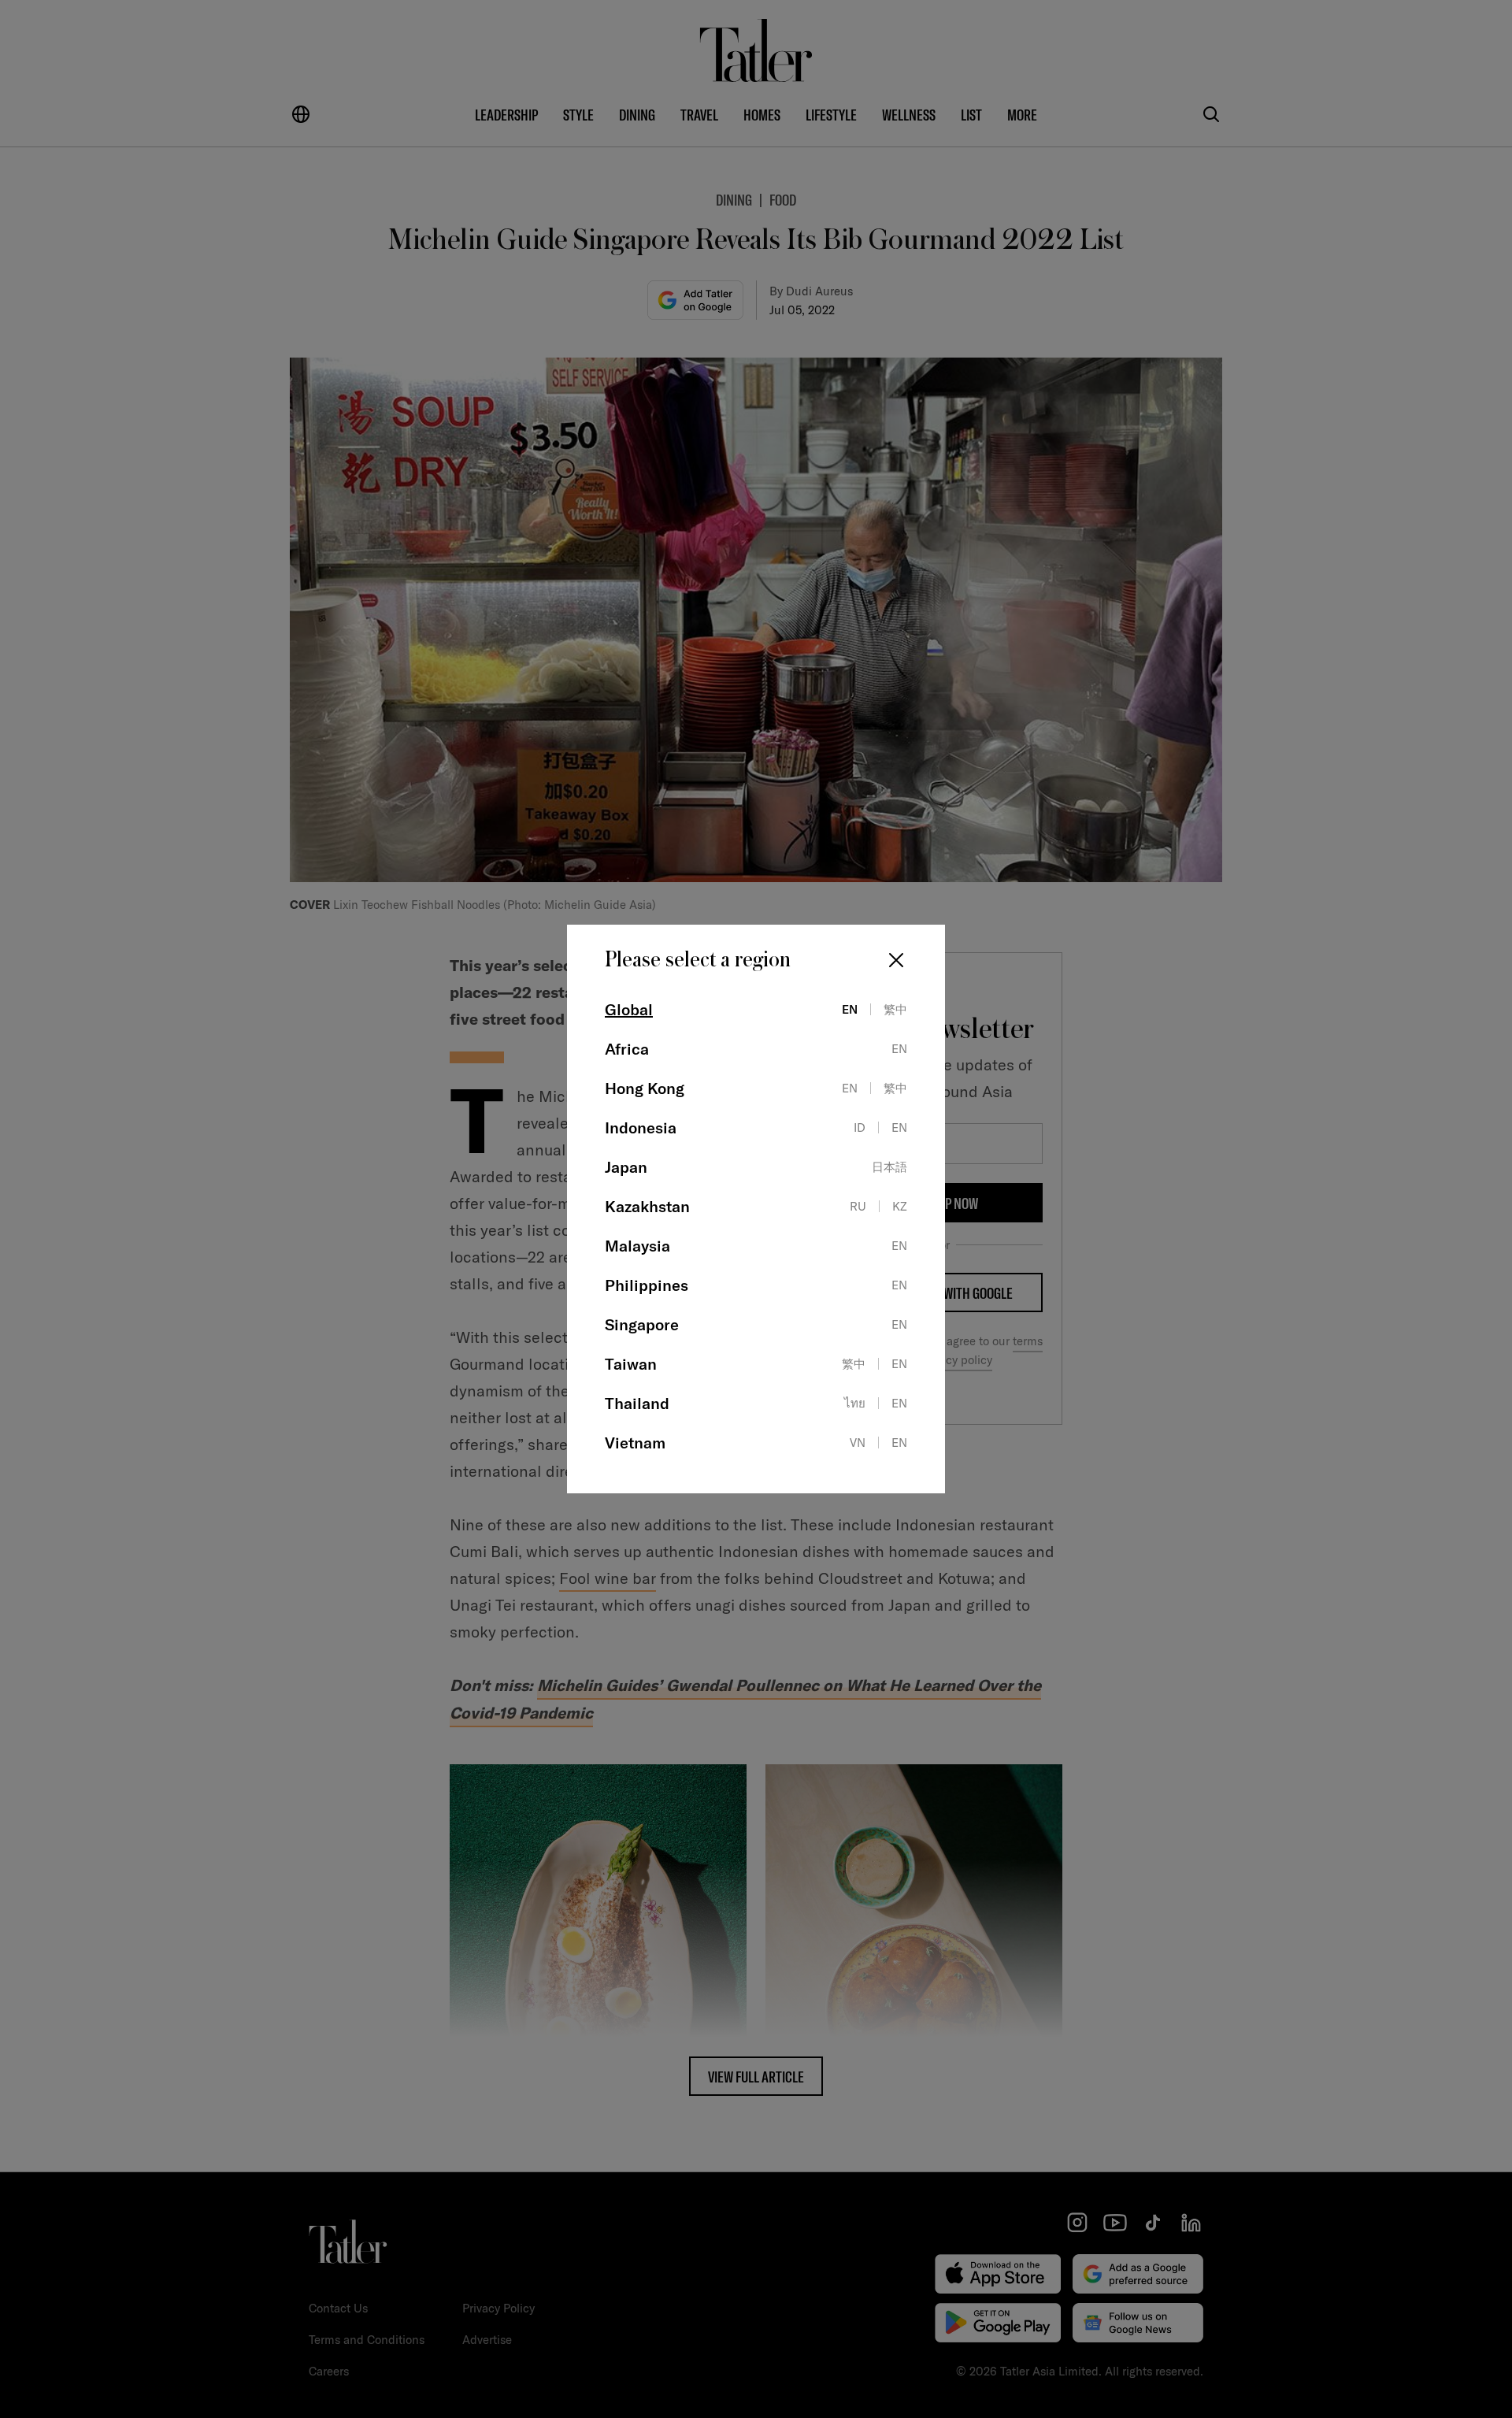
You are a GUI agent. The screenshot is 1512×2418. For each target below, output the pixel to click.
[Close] (896, 960)
